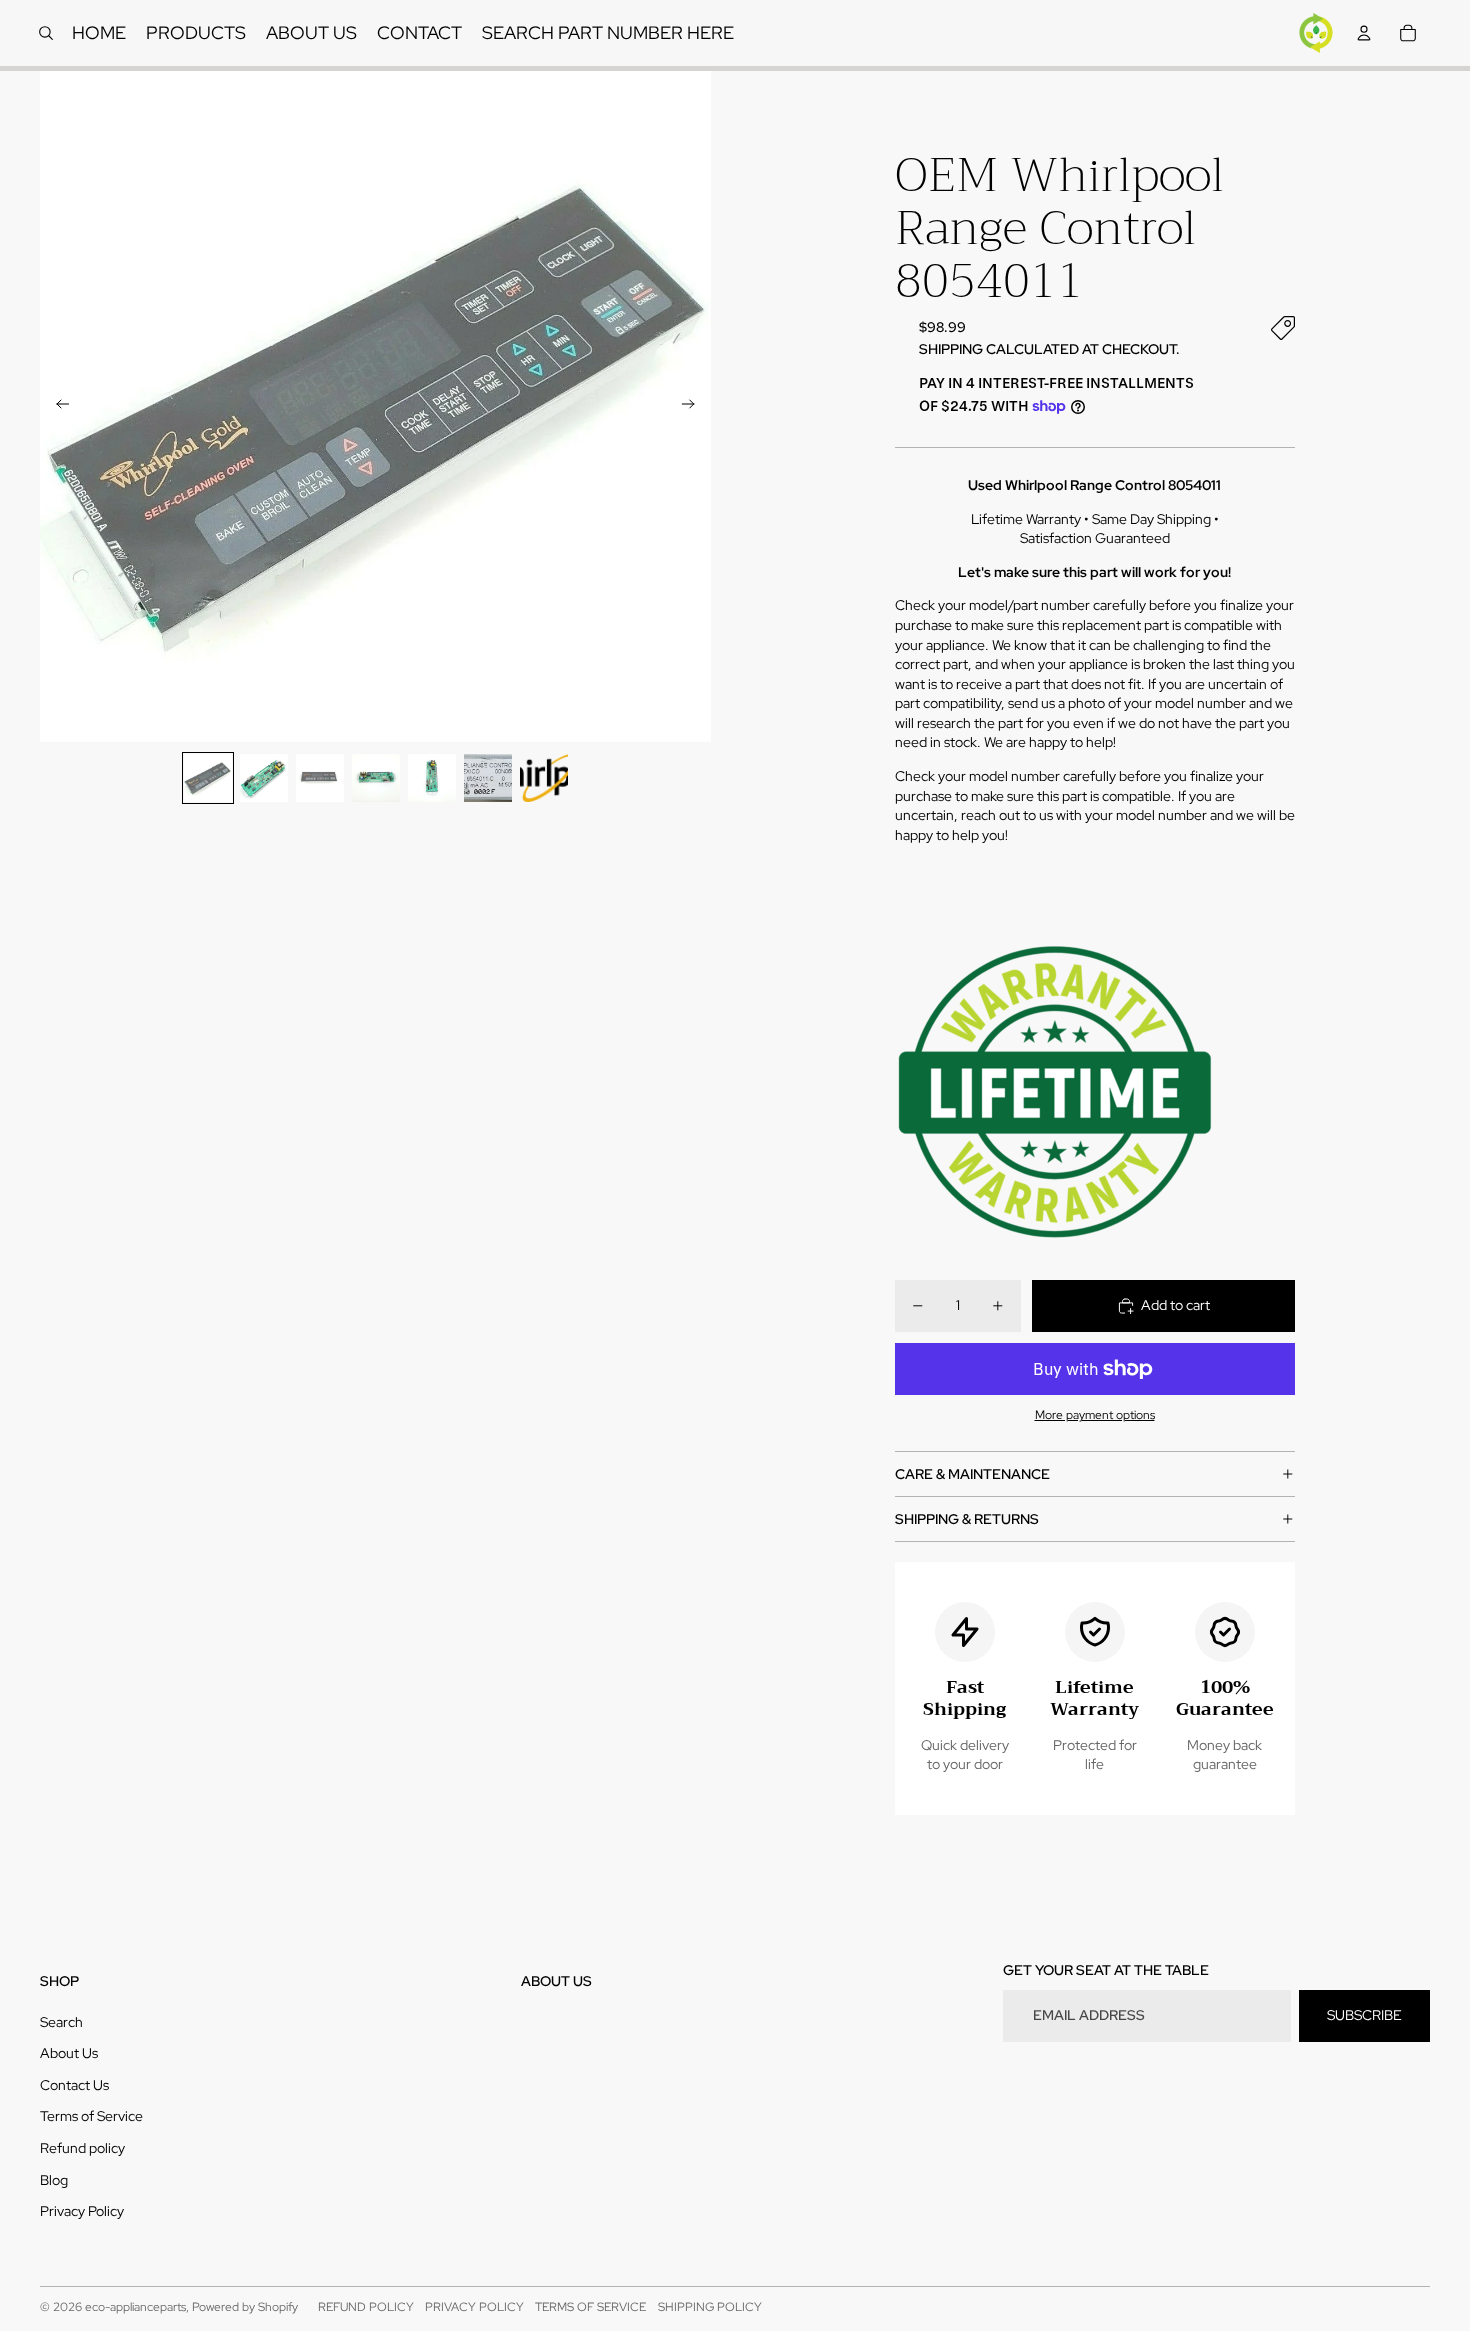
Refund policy (82, 2148)
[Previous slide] (56, 407)
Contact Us (74, 2085)
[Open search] (46, 33)
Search (61, 2022)
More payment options (1095, 1415)
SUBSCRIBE (1364, 2015)
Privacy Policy (82, 2211)
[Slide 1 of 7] (208, 778)
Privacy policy (474, 2307)
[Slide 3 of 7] (320, 778)
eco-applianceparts (135, 2307)
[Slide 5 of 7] (432, 778)
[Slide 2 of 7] (264, 778)
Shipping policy (710, 2307)
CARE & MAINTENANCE (972, 1474)
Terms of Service (91, 2116)
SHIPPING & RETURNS (967, 1519)
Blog (54, 2180)
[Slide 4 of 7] (376, 778)
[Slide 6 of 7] (488, 778)
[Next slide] (694, 407)
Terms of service (590, 2307)
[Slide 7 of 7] (544, 778)
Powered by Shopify (245, 2307)
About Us (69, 2053)
